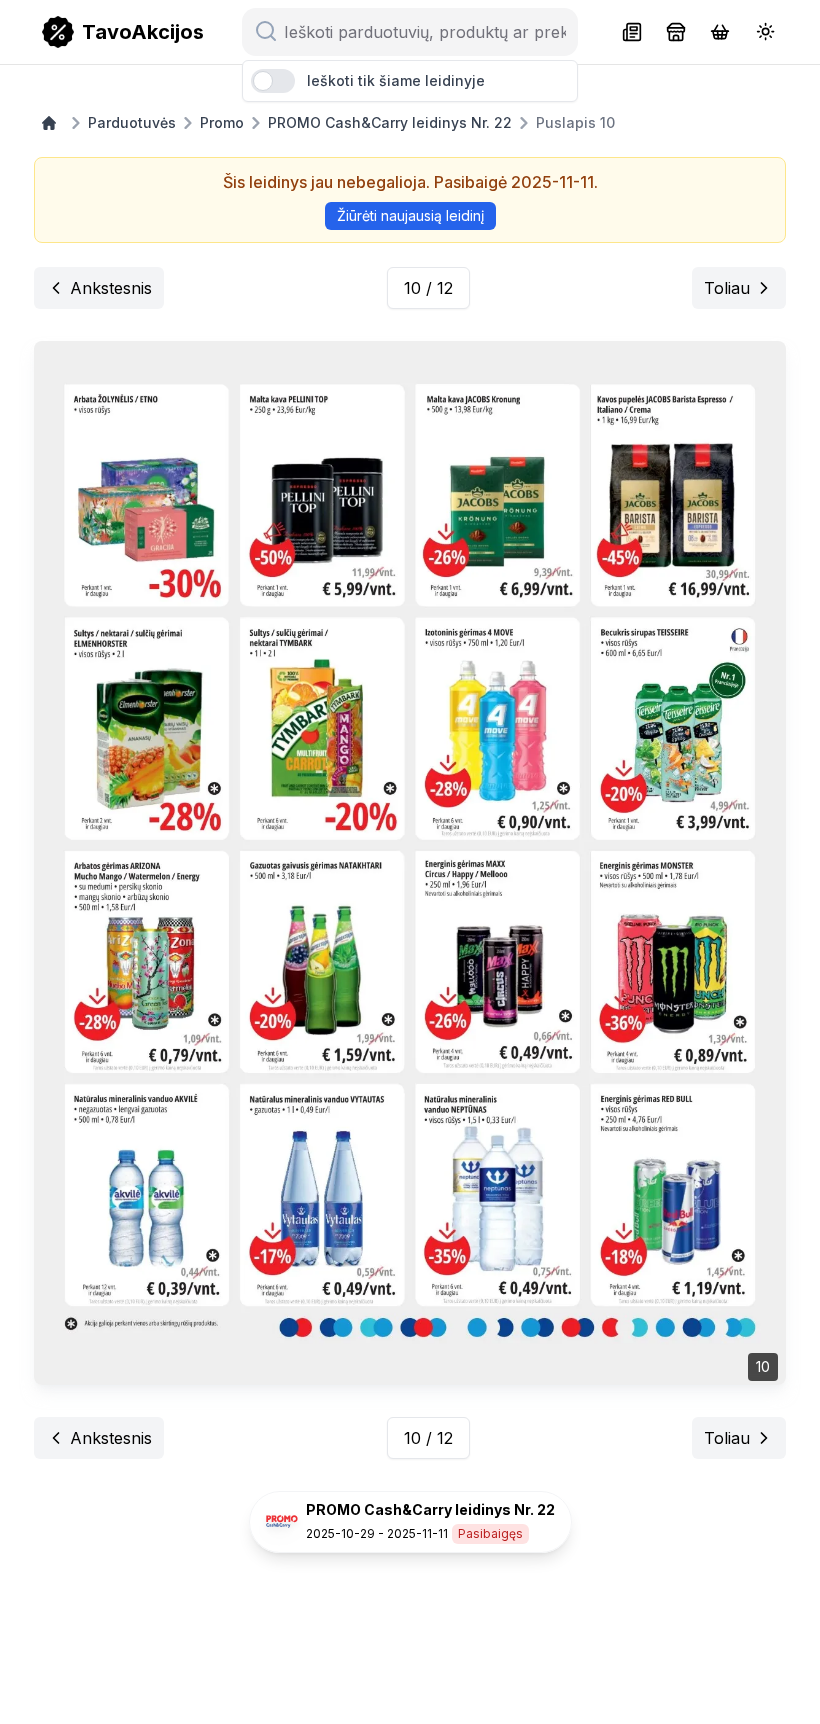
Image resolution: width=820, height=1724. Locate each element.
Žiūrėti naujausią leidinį (410, 215)
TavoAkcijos (143, 32)
